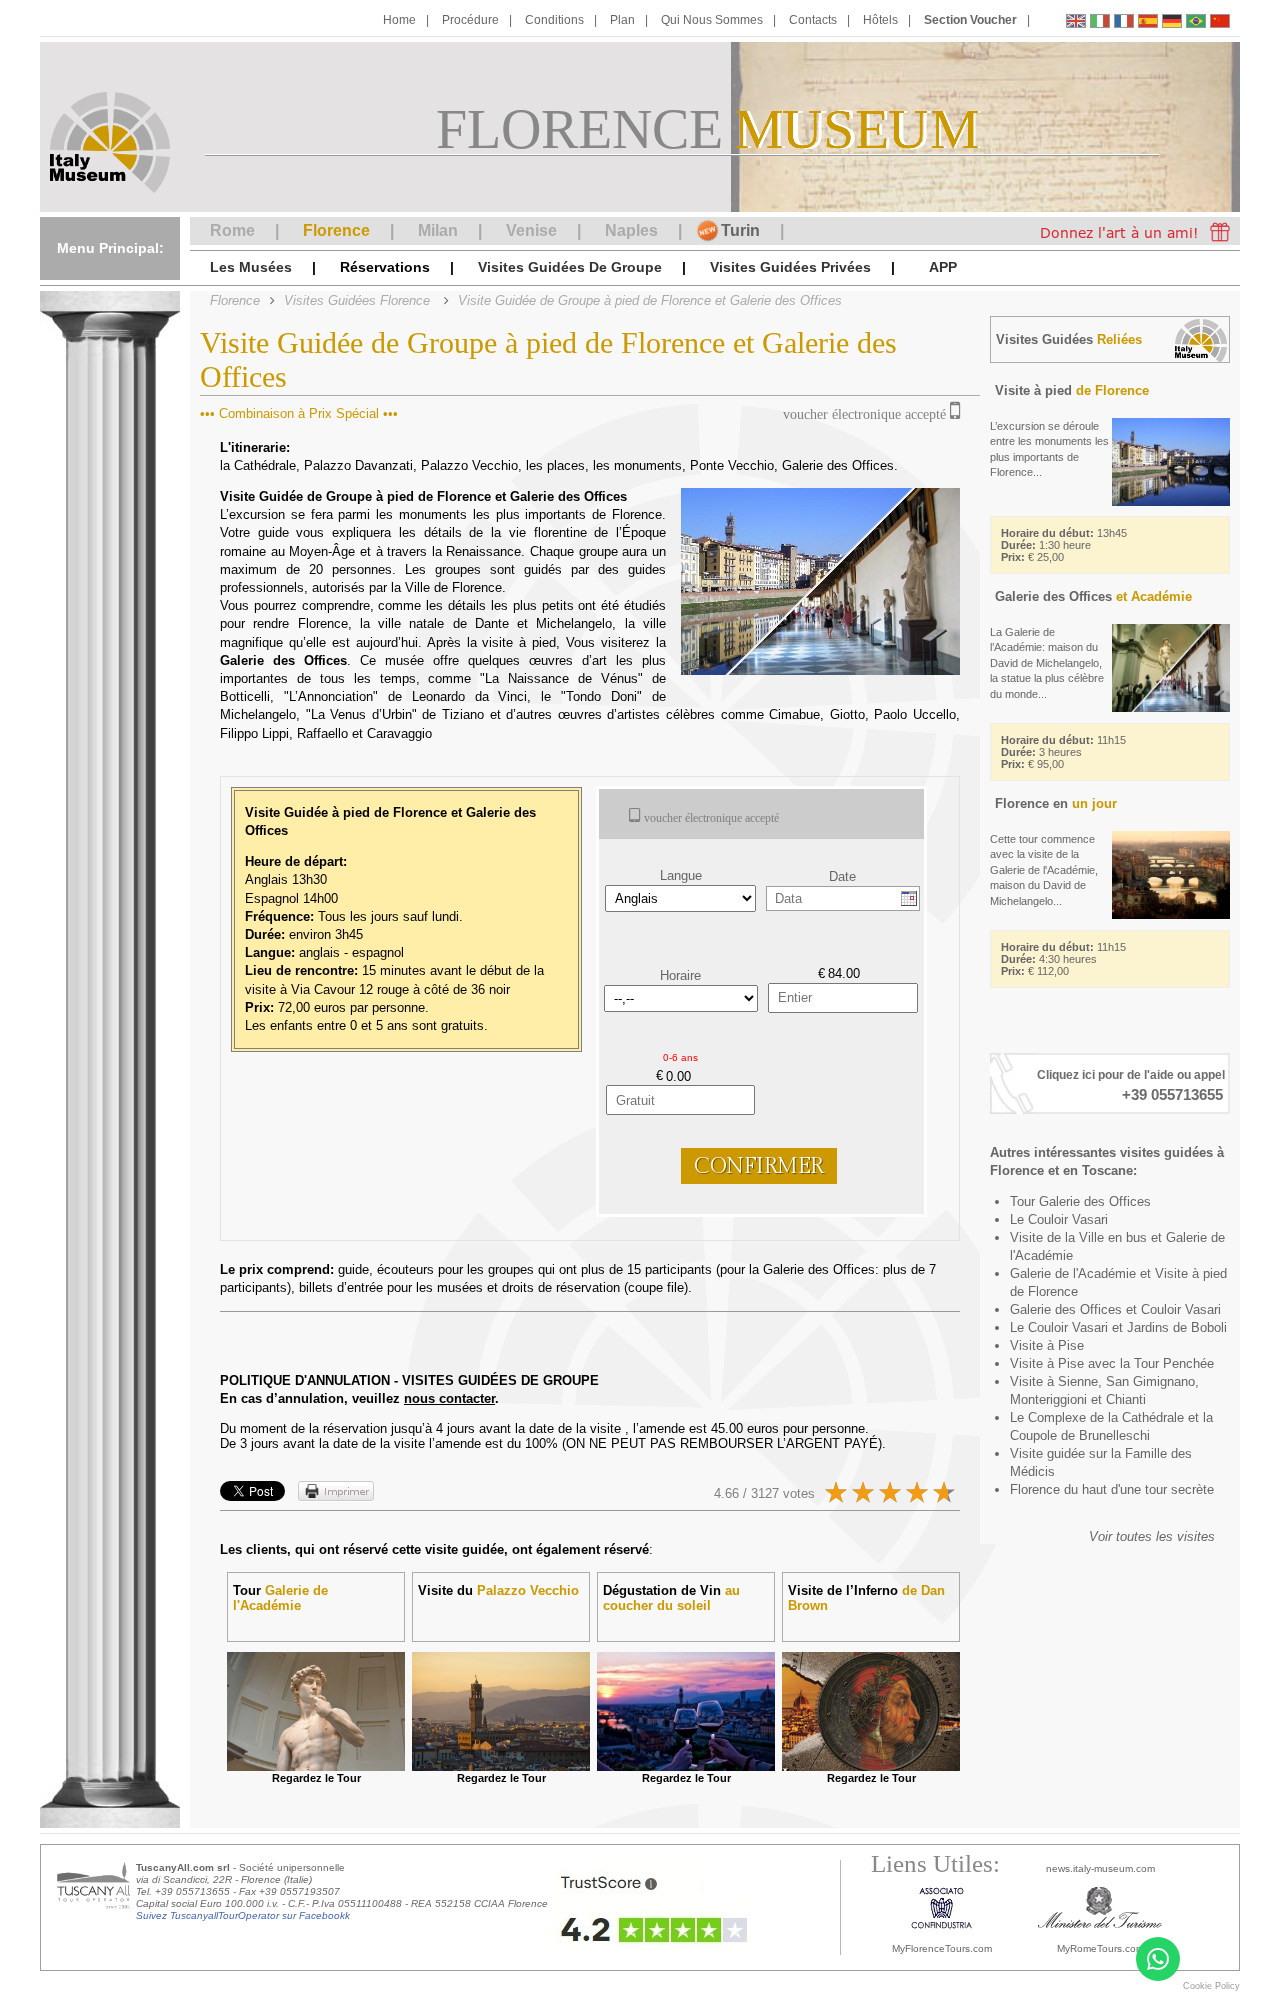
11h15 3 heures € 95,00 (1063, 752)
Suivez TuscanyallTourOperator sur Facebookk (243, 1915)
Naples (631, 230)
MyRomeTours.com (1100, 1948)
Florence (336, 230)
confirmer (759, 1166)
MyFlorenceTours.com (942, 1948)
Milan (438, 230)
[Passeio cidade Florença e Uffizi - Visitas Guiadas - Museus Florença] (1196, 23)
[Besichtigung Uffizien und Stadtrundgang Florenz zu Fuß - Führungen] (1172, 23)
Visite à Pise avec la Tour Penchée (1112, 1363)
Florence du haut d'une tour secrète (1112, 1489)
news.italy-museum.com (1100, 1868)
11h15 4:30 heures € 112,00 (1063, 959)
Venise (531, 230)
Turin (740, 230)
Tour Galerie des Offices (1080, 1201)
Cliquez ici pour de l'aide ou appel (1131, 1075)
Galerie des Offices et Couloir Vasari (1115, 1309)
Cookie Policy (1211, 1986)
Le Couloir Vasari (1059, 1219)
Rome (232, 230)
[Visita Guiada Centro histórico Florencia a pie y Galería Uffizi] (1148, 23)
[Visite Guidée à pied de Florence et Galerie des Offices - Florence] (1124, 23)
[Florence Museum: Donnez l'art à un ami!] (1130, 231)
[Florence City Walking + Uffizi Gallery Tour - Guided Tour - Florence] (1076, 23)
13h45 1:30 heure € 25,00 (1064, 545)
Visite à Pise (1047, 1345)
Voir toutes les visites (1152, 1536)
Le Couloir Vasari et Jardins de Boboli (1118, 1327)
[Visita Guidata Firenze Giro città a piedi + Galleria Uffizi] (1100, 23)
